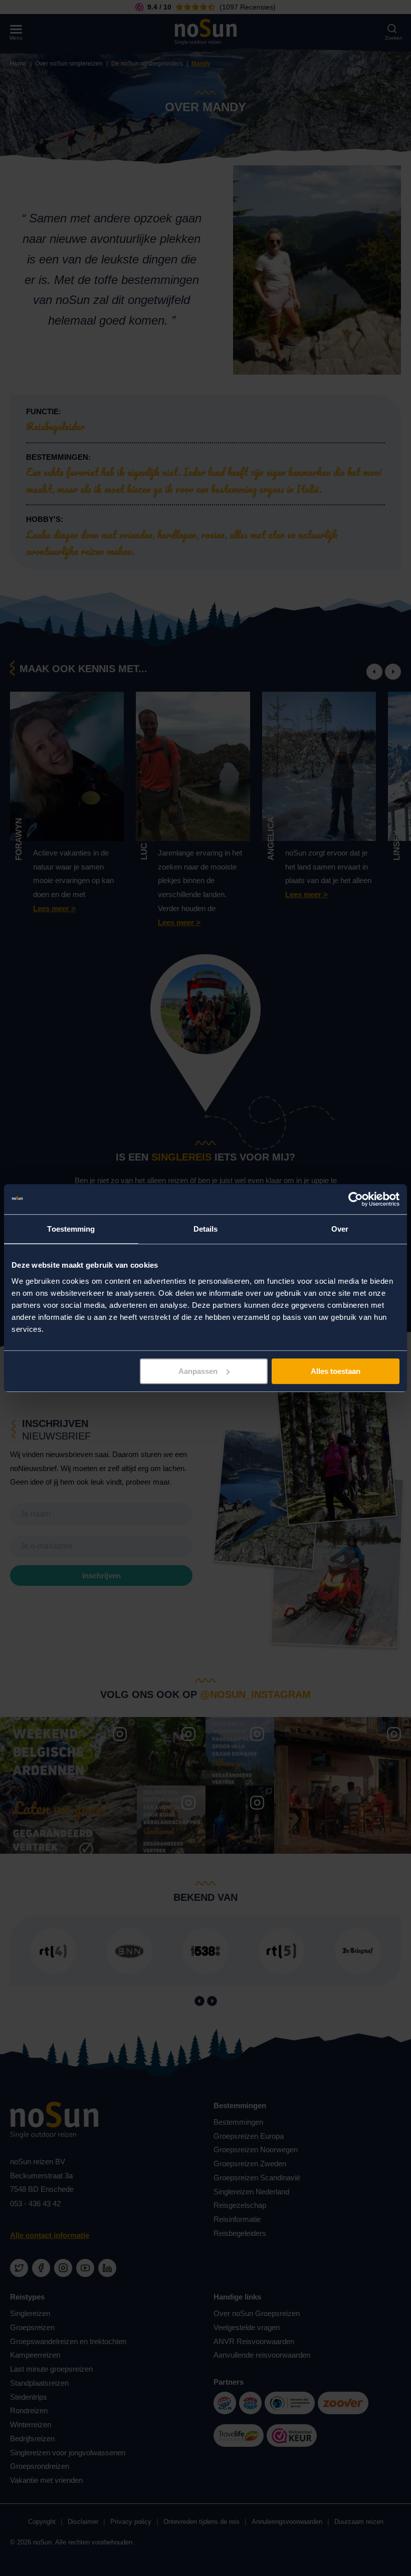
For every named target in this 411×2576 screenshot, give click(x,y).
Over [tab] (340, 1229)
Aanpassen (198, 1371)
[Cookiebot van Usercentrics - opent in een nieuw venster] (356, 1199)
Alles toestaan (336, 1371)
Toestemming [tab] (71, 1229)
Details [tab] (206, 1229)
